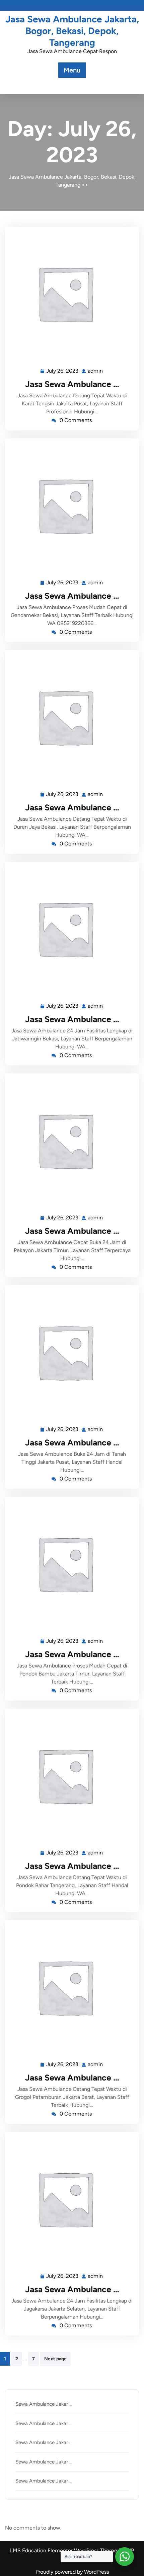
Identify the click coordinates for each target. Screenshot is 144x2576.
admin (96, 370)
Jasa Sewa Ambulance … (72, 384)
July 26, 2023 (63, 370)
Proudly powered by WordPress (72, 2572)
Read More (69, 293)
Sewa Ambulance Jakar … (44, 2404)
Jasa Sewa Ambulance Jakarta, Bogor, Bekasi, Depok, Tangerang (72, 31)
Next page (55, 2359)
